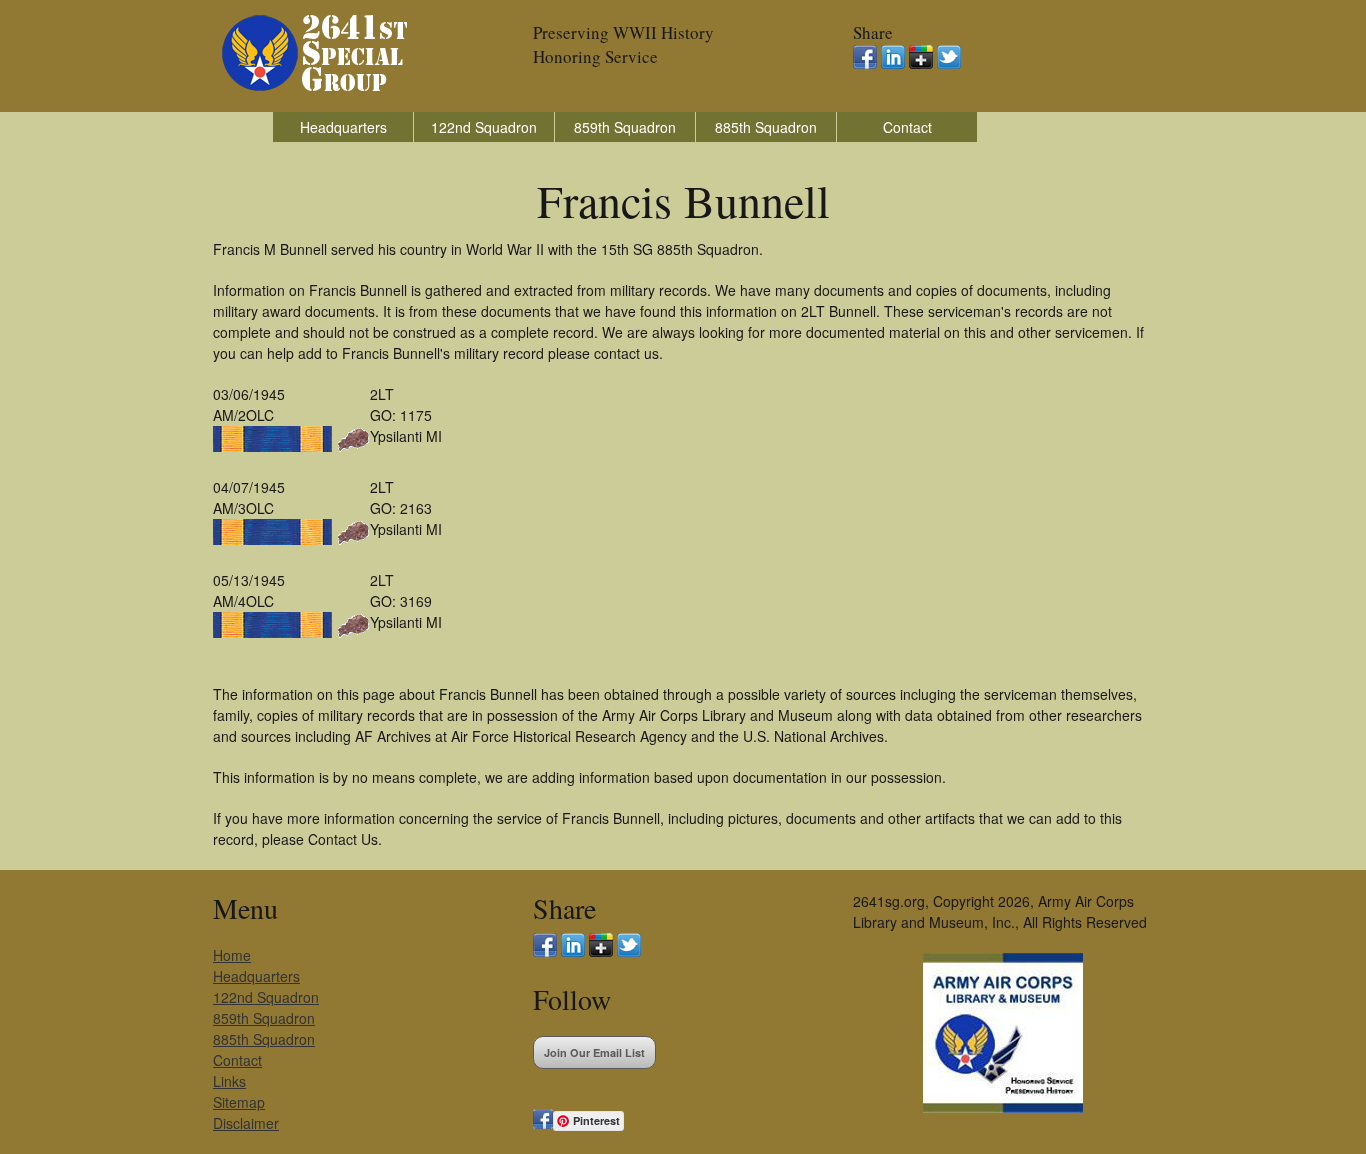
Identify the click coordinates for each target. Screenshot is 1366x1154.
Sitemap (239, 1102)
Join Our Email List (594, 1052)
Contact (907, 127)
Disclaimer (246, 1123)
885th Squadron (766, 127)
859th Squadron (625, 127)
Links (229, 1081)
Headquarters (343, 127)
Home (232, 955)
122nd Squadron (484, 127)
